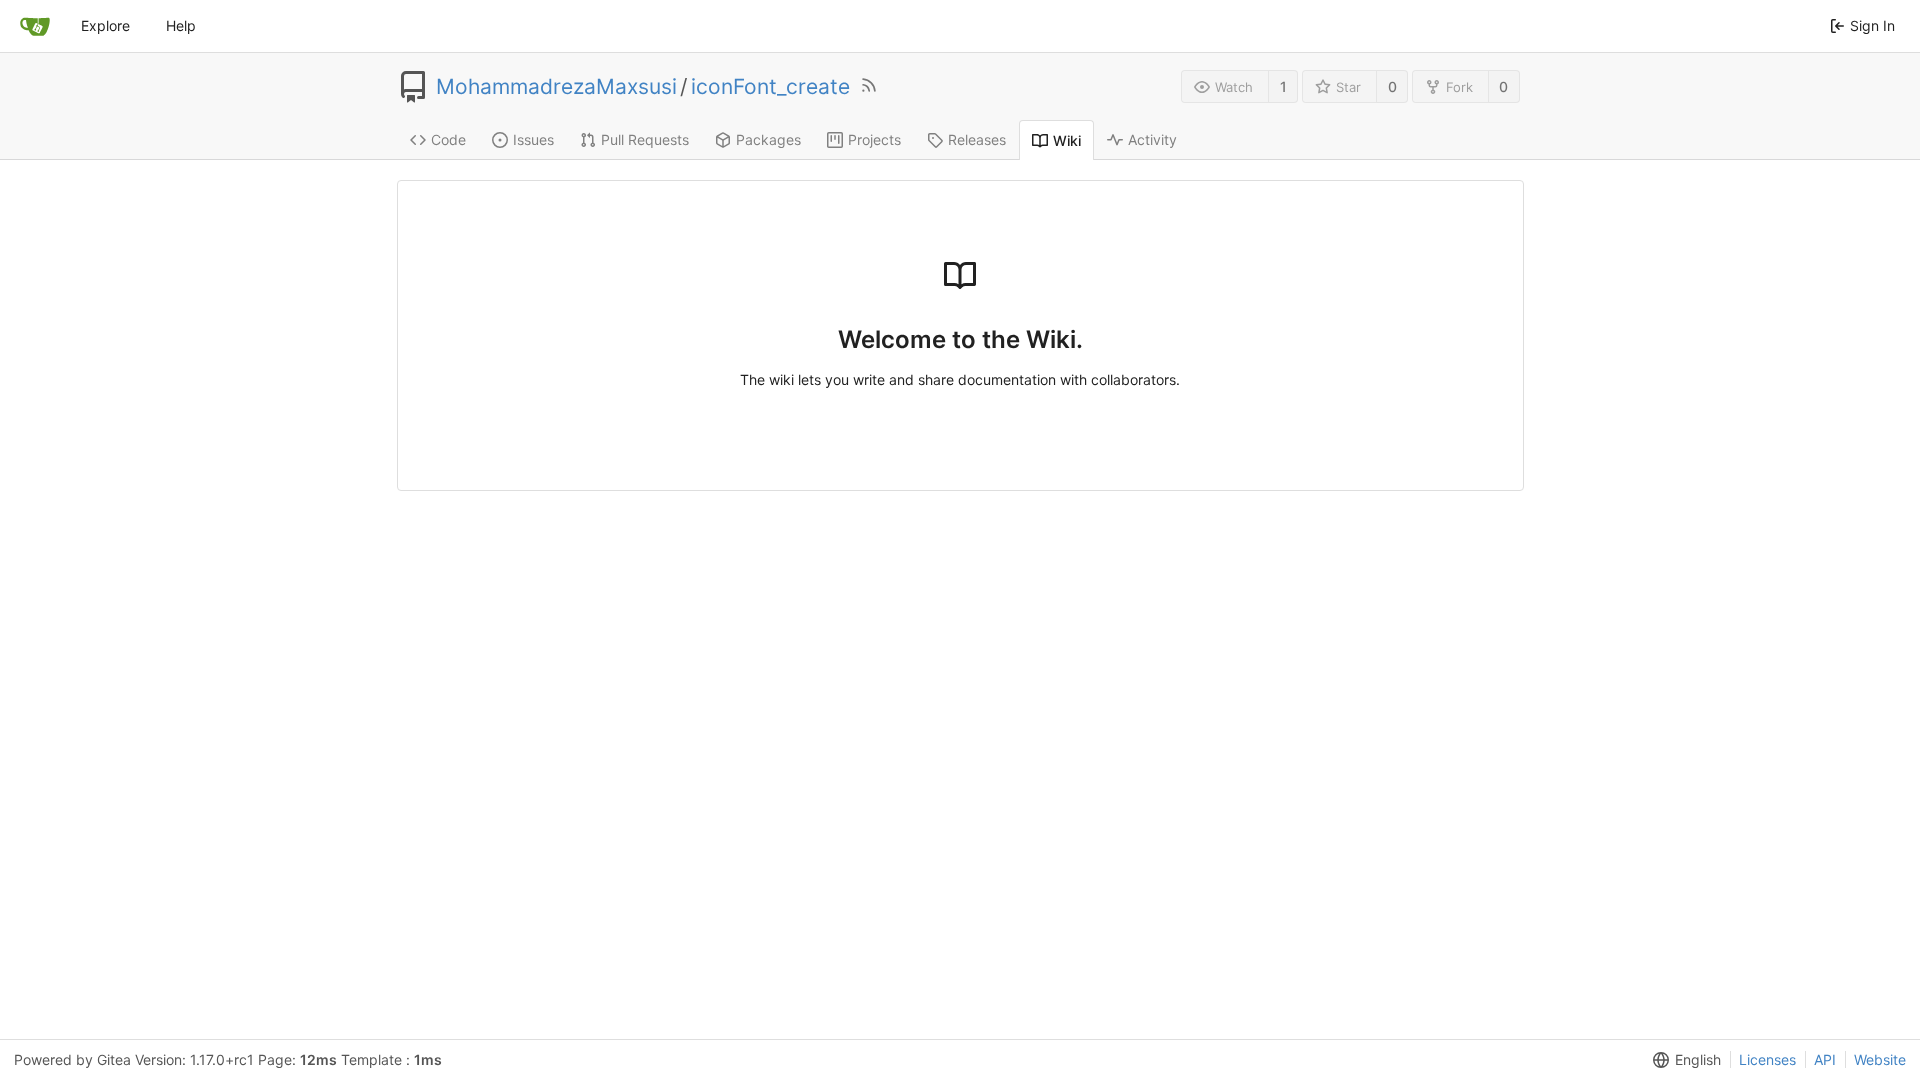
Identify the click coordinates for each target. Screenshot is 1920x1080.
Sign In (1872, 25)
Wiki (1067, 140)
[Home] (35, 26)
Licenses (1767, 1059)
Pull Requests (645, 139)
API (1825, 1059)
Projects (874, 139)
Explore (105, 25)
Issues (533, 139)
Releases (977, 139)
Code (448, 139)
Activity (1152, 139)
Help (181, 25)
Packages (768, 139)
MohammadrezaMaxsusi (556, 87)
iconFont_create (770, 87)
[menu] (1683, 1060)
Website (1880, 1059)
